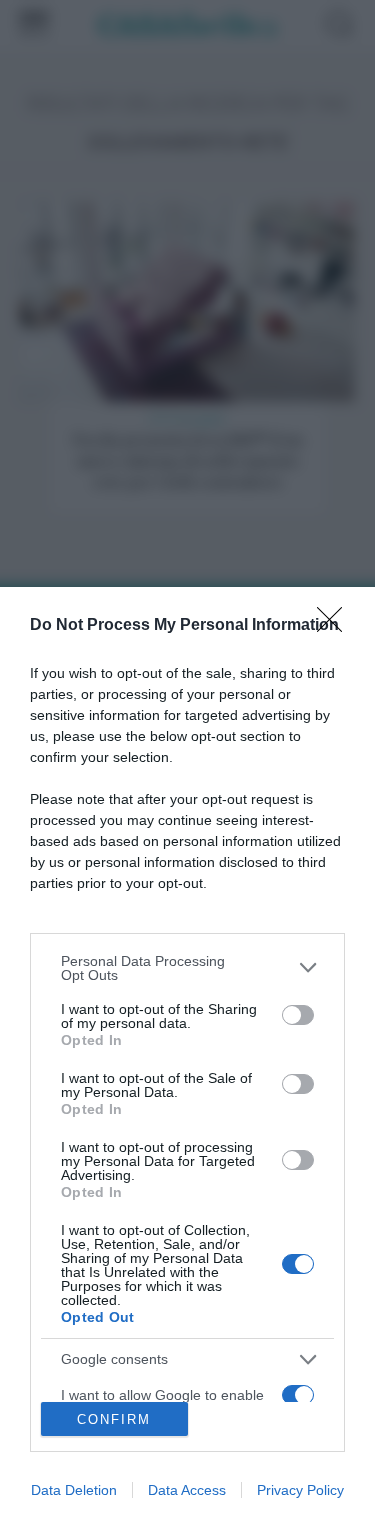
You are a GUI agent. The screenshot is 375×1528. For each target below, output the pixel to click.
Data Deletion (74, 1490)
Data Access (187, 1490)
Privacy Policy (300, 1490)
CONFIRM (114, 1419)
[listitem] (187, 968)
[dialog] (187, 1057)
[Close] (336, 626)
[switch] (298, 1015)
